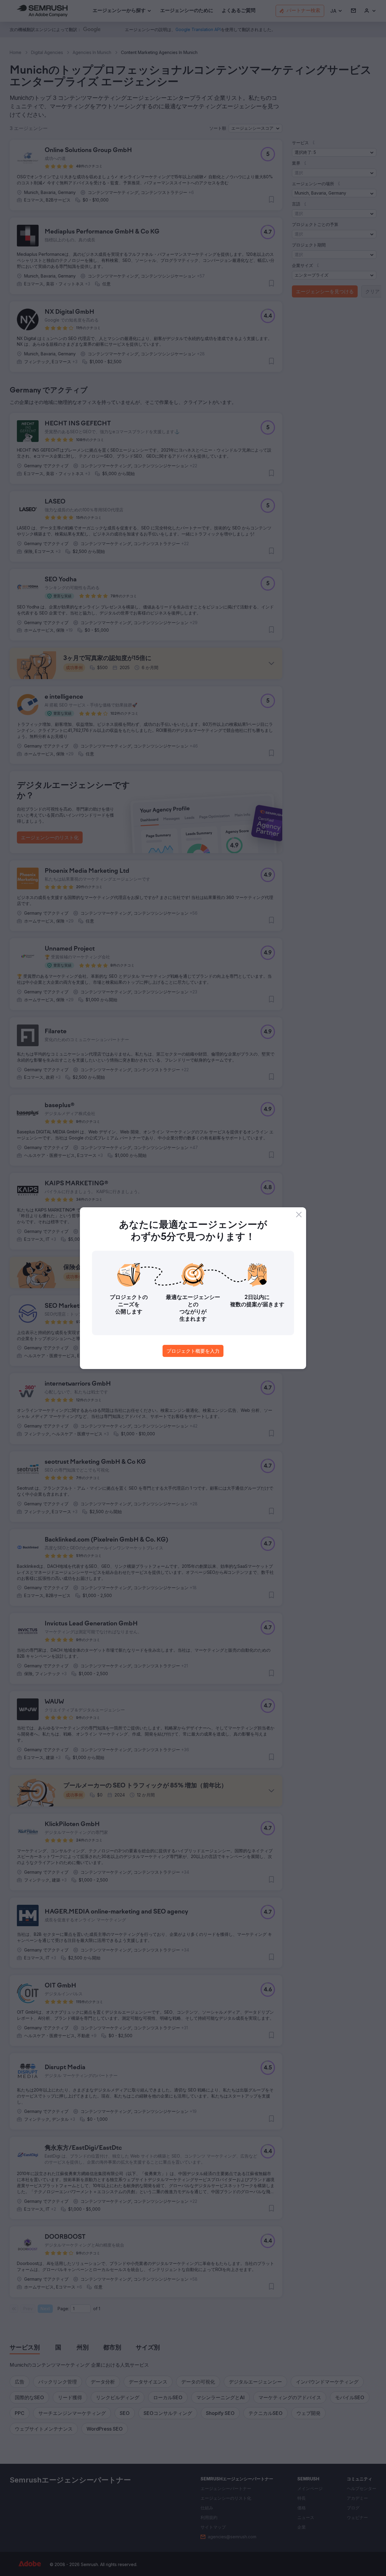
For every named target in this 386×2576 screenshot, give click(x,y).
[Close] (299, 1215)
